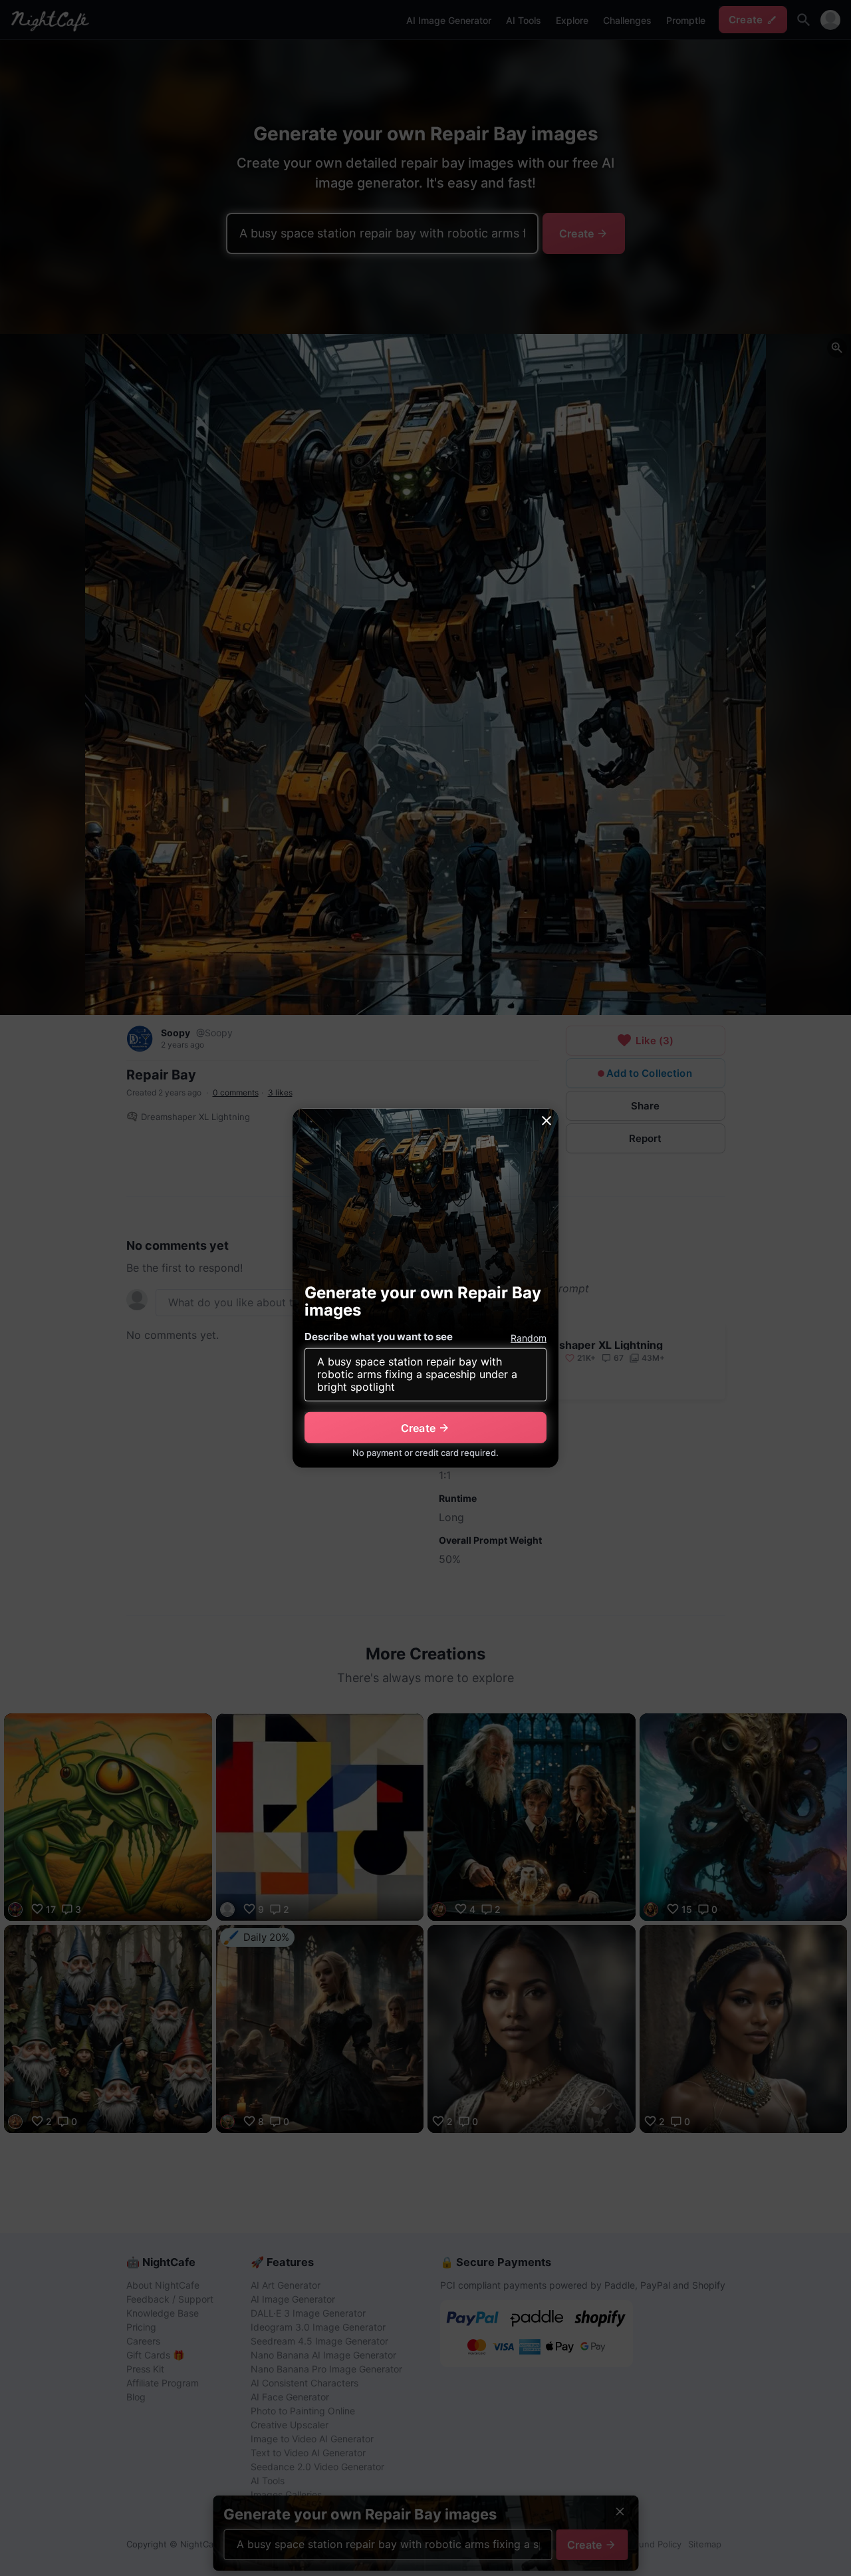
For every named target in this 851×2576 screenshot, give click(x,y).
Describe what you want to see (379, 1337)
